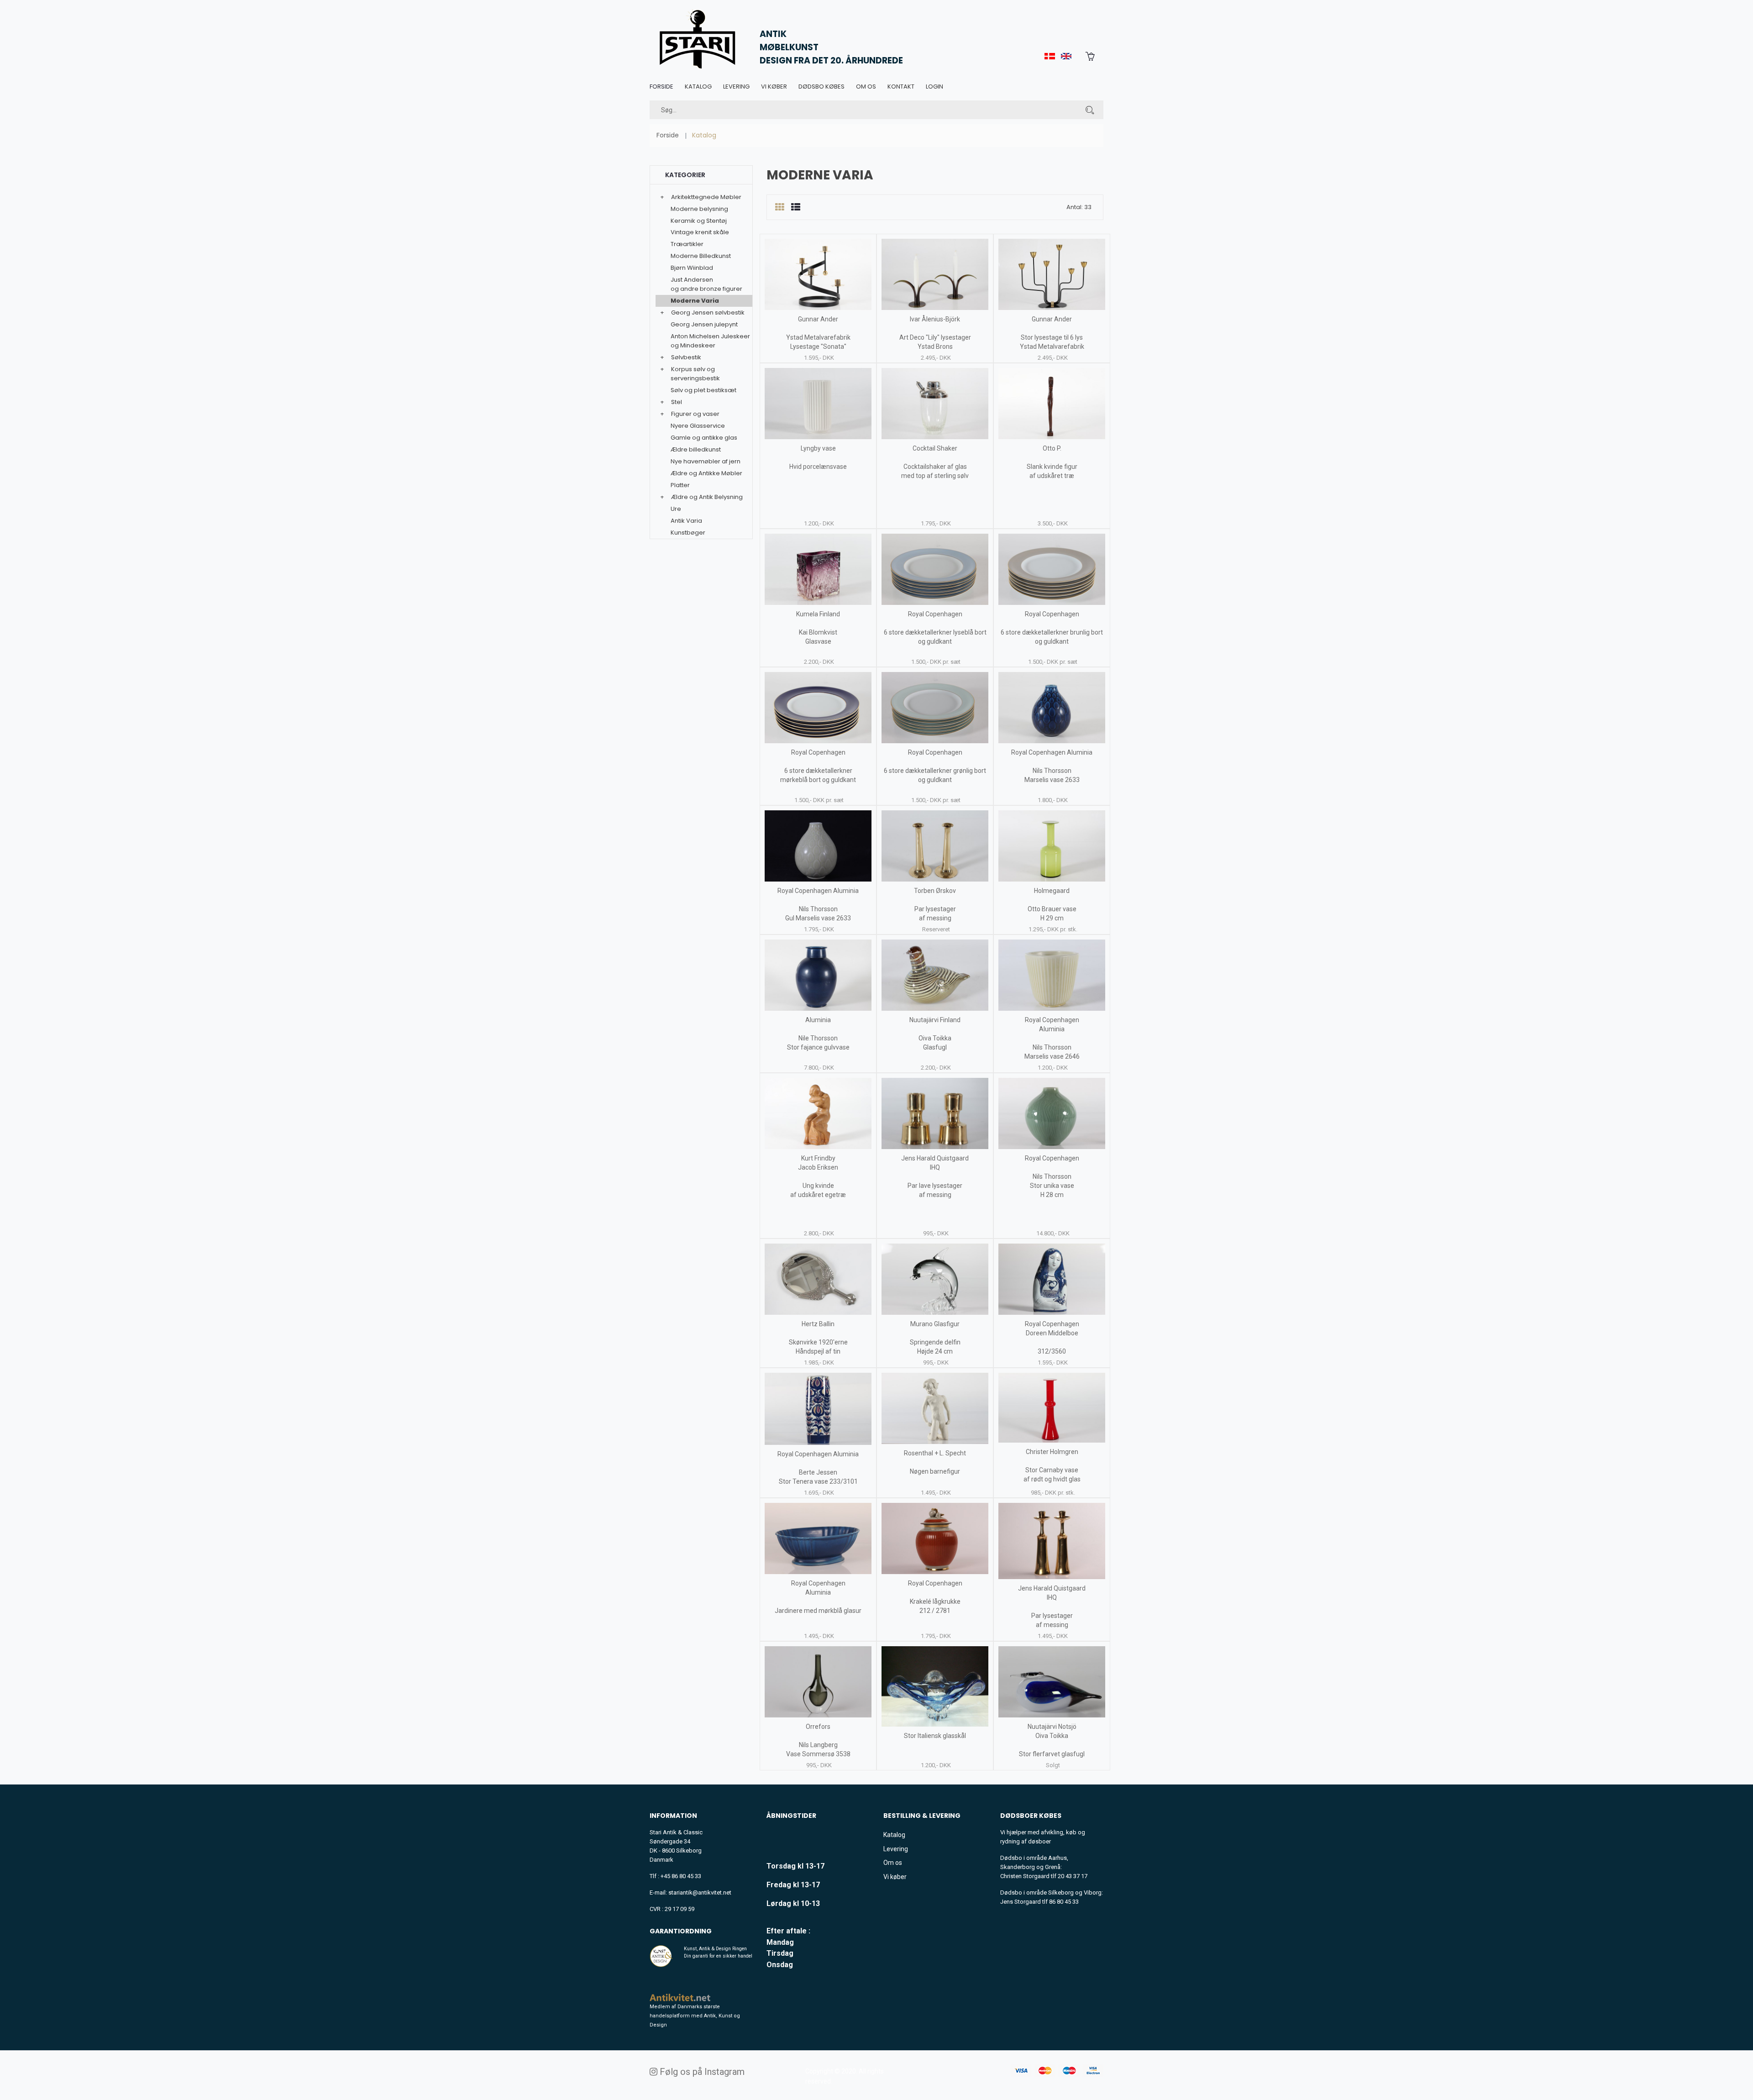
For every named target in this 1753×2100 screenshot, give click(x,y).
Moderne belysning (699, 209)
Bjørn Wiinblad (692, 268)
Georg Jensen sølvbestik (708, 312)
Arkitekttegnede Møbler (706, 197)
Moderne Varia (695, 301)
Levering (736, 87)
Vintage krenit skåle (700, 232)
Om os (866, 87)
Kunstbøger (688, 533)
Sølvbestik (686, 357)
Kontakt (901, 87)
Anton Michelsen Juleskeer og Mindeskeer (710, 341)
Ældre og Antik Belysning (707, 497)
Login (934, 87)
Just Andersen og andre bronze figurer (706, 284)
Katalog (698, 87)
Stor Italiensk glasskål (935, 1736)
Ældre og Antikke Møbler (706, 473)
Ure (676, 509)
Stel (677, 402)
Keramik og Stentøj (699, 221)
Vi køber (774, 87)
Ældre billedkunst (696, 449)
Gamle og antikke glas (704, 438)
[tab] (779, 207)
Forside (661, 87)
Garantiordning (681, 1931)
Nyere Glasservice (698, 426)
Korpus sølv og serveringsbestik (695, 374)
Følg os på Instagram (701, 2072)
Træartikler (687, 244)
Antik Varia (686, 521)
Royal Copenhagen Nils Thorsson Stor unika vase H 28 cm (1052, 1176)
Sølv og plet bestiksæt (703, 390)
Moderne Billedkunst (701, 256)
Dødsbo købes (821, 87)
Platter (680, 485)
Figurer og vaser (695, 414)
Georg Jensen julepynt (704, 324)
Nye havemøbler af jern (706, 461)
